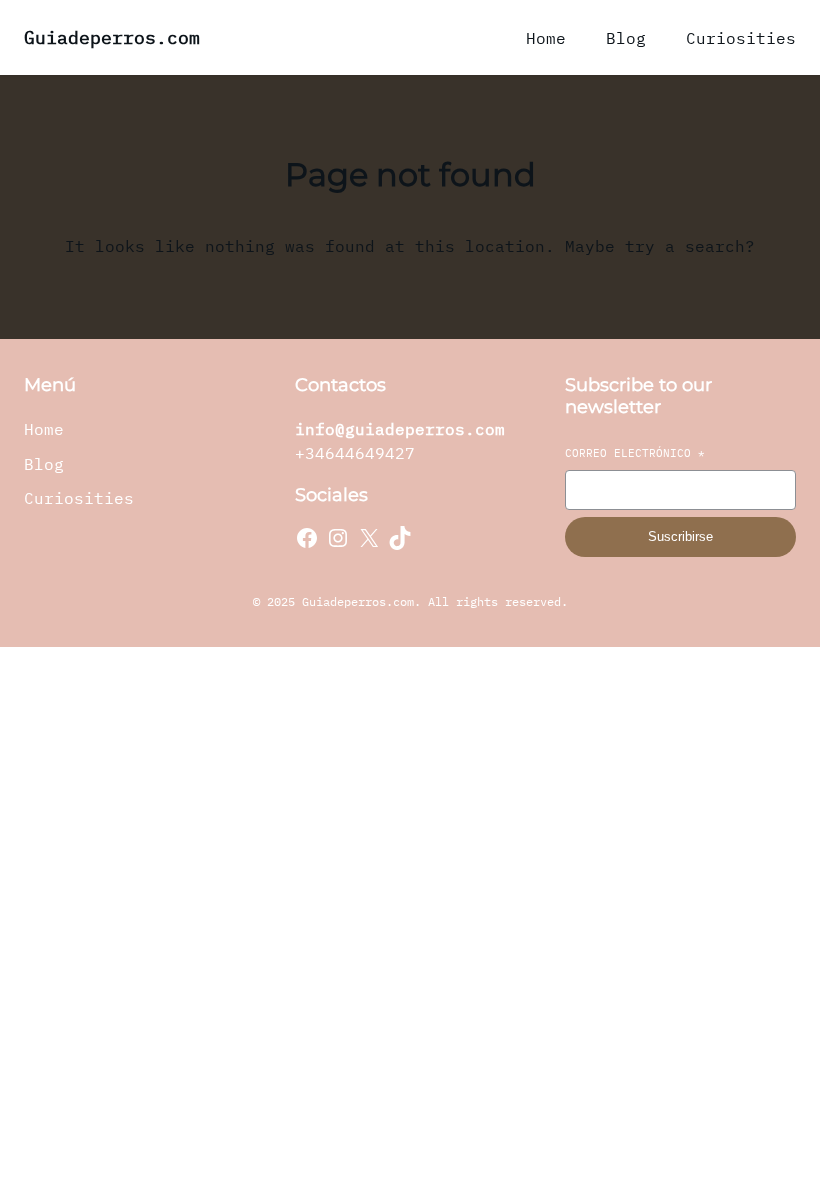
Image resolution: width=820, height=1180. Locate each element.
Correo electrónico (635, 453)
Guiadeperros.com (112, 37)
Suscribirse (680, 536)
